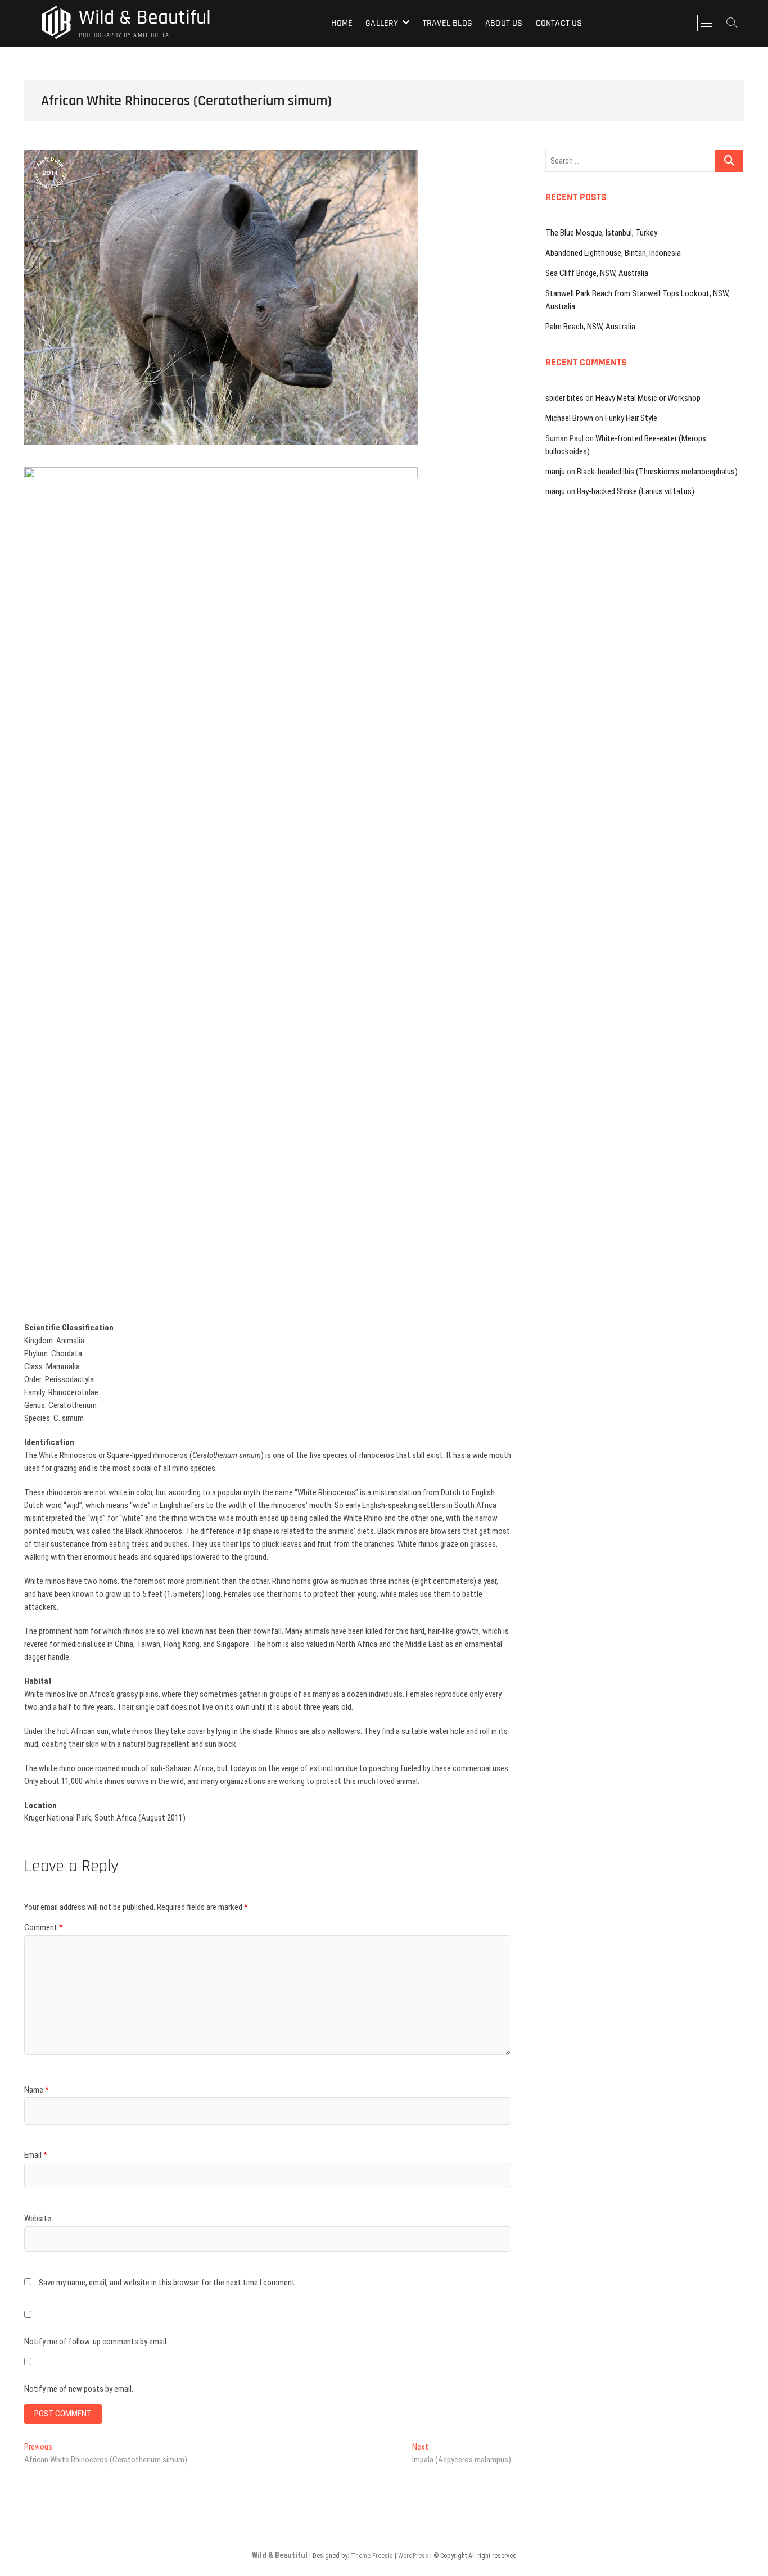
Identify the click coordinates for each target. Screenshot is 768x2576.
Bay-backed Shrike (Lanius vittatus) (636, 491)
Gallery (382, 23)
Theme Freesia (372, 2556)
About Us (504, 23)
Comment (44, 1927)
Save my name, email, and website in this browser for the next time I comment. (168, 2283)
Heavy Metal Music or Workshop (648, 398)
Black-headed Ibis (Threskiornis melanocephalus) (657, 472)
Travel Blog (448, 23)
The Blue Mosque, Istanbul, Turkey (601, 233)
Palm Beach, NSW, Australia (590, 327)
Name (37, 2090)
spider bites (564, 398)
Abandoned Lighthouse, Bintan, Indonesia (613, 253)
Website (38, 2219)
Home (342, 23)
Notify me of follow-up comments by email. (96, 2342)
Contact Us (559, 23)
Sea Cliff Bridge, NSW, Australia (597, 273)
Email (36, 2155)
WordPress (413, 2556)
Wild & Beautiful (145, 18)
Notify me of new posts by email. (79, 2389)
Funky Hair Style (631, 418)
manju (555, 472)
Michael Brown (569, 418)
